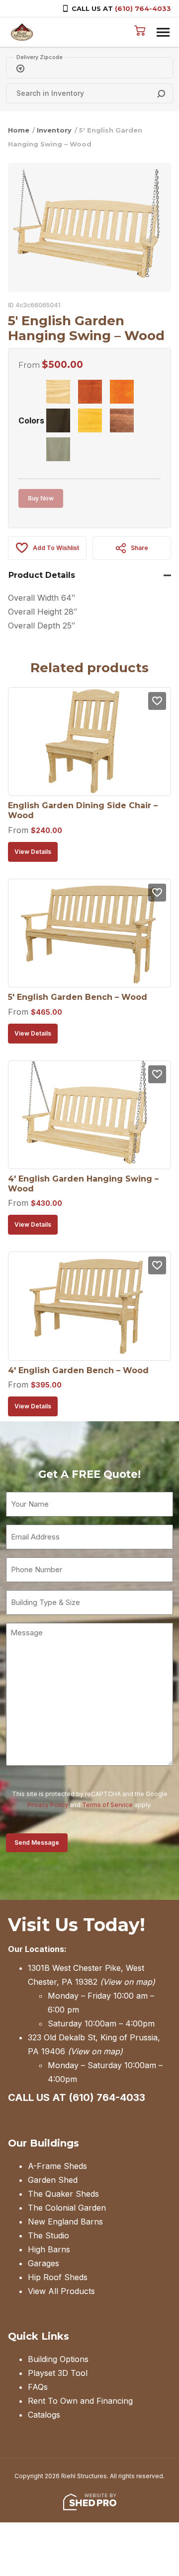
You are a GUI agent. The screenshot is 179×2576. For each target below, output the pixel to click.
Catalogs (44, 2415)
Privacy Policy (48, 1805)
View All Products (61, 2291)
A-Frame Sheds (57, 2166)
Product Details (42, 575)
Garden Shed (53, 2180)
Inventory (54, 130)
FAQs (38, 2387)
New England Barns (65, 2222)
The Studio (48, 2235)
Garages (44, 2263)
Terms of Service (107, 1805)
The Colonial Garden (67, 2208)
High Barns (49, 2249)
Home (19, 130)
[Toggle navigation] (163, 32)
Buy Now (41, 498)
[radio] (58, 392)
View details (33, 852)
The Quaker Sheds (63, 2194)
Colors (31, 420)
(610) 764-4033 (143, 8)
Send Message (37, 1843)
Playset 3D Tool (58, 2373)
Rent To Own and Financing (80, 2401)
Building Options (58, 2359)
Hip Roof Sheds (58, 2277)
